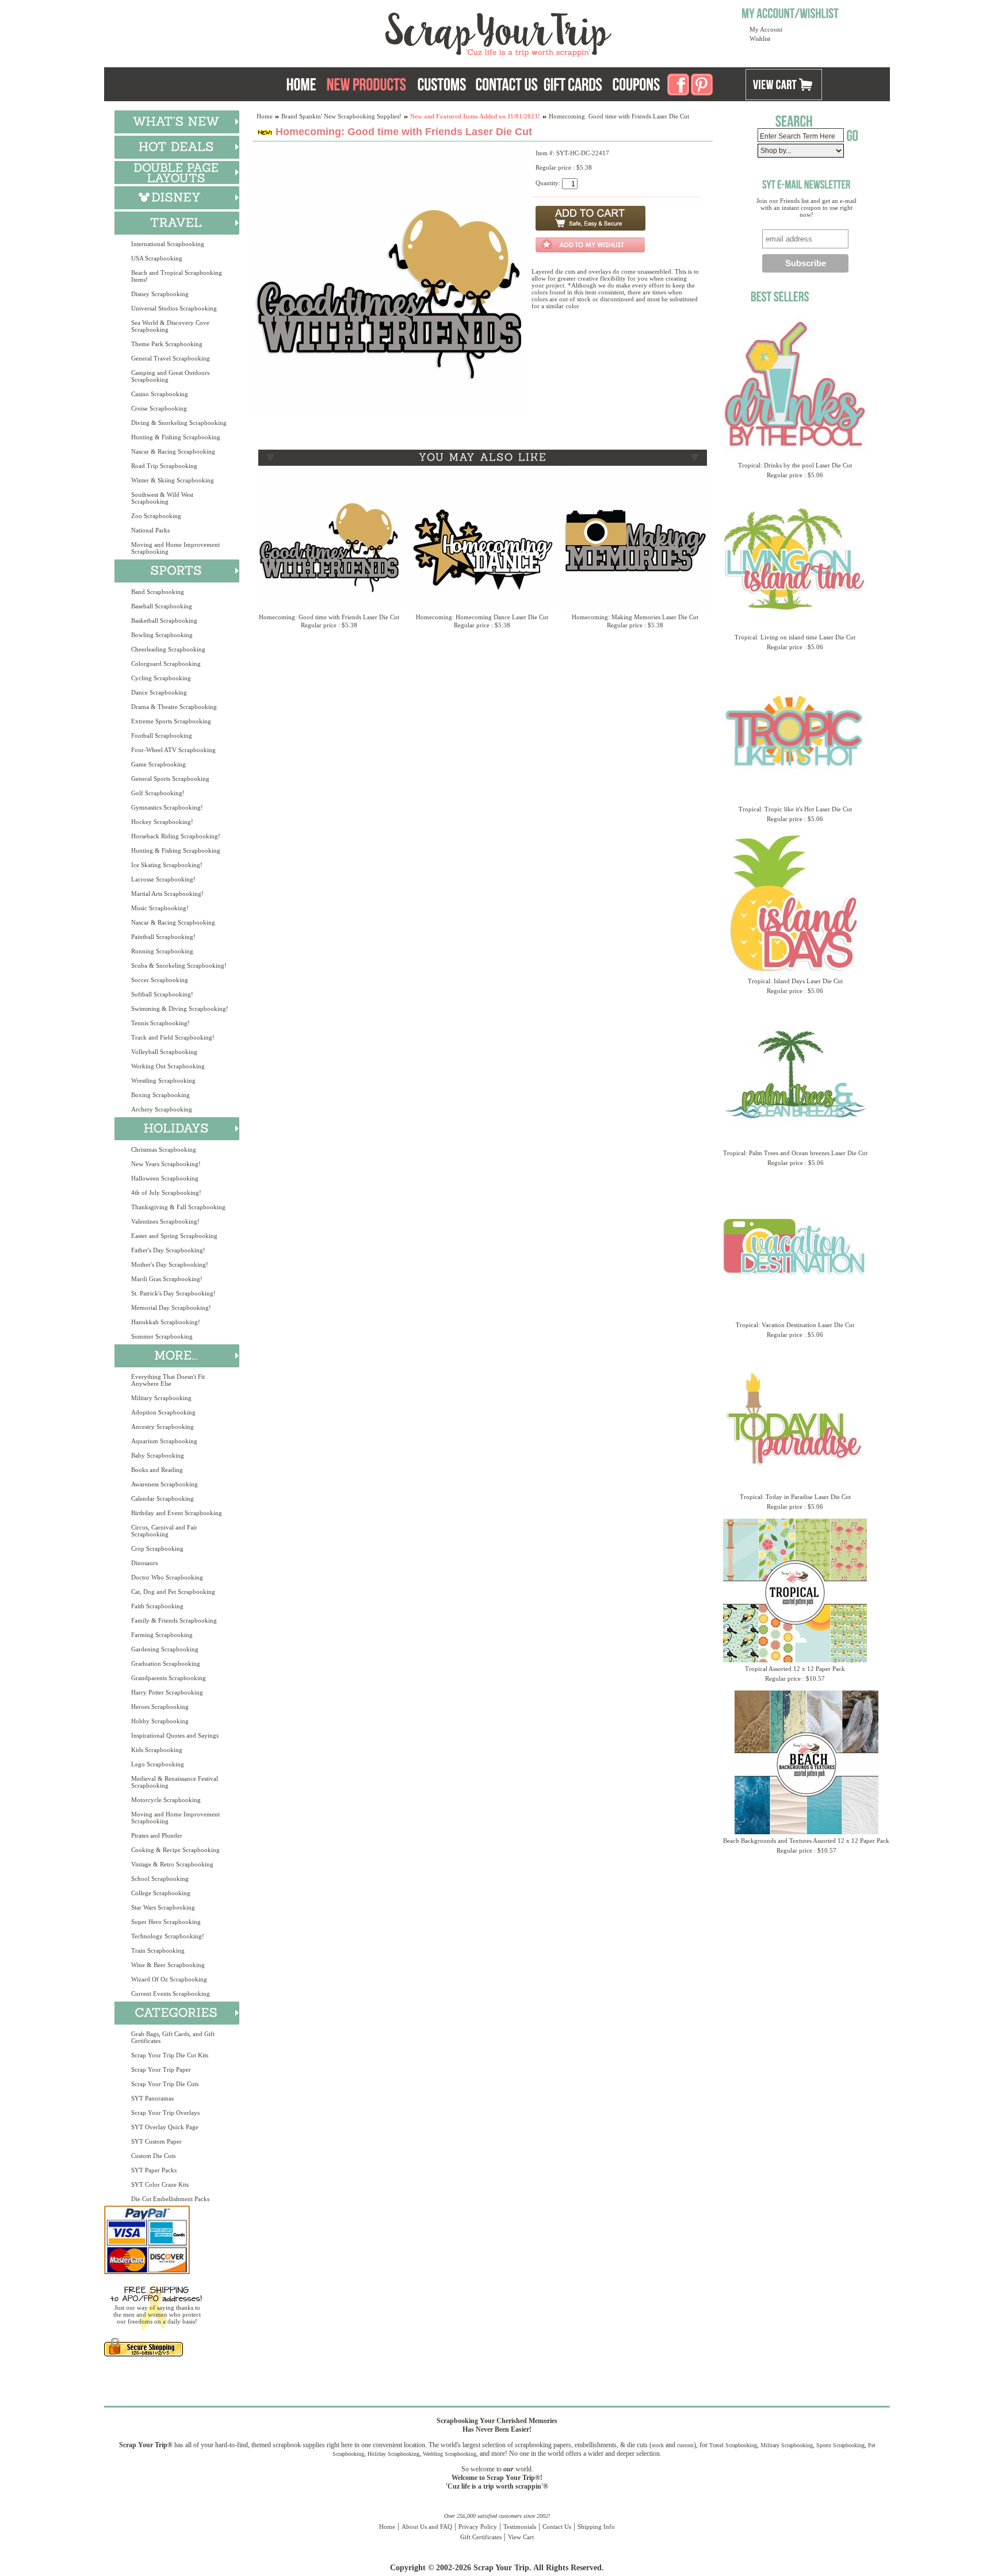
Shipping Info (596, 2527)
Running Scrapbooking (162, 951)
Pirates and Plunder (157, 1835)
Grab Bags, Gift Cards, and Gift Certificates (173, 2037)
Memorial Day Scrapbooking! (171, 1308)
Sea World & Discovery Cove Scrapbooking (170, 326)
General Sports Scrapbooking (170, 779)
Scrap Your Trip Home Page (420, 32)
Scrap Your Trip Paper (161, 2069)
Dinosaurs (144, 1563)
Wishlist (760, 39)
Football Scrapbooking (162, 735)
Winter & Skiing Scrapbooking (173, 480)
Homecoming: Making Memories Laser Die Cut (635, 617)
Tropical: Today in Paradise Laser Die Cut (795, 1497)
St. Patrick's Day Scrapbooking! (173, 1293)
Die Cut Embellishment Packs (170, 2199)
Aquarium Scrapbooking (164, 1441)
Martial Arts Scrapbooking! (167, 894)
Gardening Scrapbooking (165, 1649)
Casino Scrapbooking (160, 394)
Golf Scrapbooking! (158, 793)
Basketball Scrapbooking (164, 620)
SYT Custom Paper (156, 2141)
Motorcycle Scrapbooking (166, 1800)
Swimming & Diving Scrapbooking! (180, 1009)
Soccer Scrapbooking (160, 980)
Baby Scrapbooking (158, 1455)
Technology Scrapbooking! (168, 1936)
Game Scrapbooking (158, 764)
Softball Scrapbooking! (162, 994)
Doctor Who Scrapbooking (167, 1577)
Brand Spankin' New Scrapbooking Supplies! (341, 116)
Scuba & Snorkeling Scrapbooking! (179, 965)
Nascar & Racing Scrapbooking (173, 451)
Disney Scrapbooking (160, 294)
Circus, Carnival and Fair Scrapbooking (164, 1531)
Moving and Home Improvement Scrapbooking (175, 548)
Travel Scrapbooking (733, 2445)
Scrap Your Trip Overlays (165, 2113)
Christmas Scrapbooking (164, 1149)
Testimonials (520, 2527)
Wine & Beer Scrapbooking (168, 1965)
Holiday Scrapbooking (393, 2454)
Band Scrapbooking (158, 592)
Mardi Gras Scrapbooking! (167, 1279)
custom (685, 2445)
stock (658, 2445)
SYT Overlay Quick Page (165, 2127)
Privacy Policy (478, 2527)
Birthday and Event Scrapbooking (177, 1513)
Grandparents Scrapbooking (169, 1678)
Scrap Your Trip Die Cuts (165, 2084)
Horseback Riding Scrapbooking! (176, 836)
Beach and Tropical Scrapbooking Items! (177, 276)
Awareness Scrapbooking (165, 1484)
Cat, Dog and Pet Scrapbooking (173, 1592)
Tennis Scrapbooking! (160, 1023)
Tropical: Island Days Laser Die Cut (795, 981)
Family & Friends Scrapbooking (174, 1620)
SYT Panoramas (152, 2098)
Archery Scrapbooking (162, 1109)
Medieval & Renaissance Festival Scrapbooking (175, 1782)
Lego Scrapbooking (158, 1764)
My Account (766, 29)
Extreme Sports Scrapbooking (171, 721)
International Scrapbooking (168, 244)
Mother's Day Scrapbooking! (170, 1264)
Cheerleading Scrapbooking (168, 649)
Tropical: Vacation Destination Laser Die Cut (795, 1325)
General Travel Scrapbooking (171, 358)
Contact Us (557, 2527)
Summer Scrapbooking (162, 1336)
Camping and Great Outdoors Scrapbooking (170, 376)
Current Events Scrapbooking (171, 1994)
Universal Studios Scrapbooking (174, 308)
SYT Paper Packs (154, 2170)
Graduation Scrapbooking (166, 1663)
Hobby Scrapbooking (160, 1721)
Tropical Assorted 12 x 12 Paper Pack (795, 1669)
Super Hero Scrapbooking (166, 1922)
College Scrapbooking (161, 1893)
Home (265, 116)
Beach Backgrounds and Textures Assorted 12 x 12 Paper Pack (806, 1841)
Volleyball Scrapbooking (164, 1052)
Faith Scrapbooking (157, 1606)
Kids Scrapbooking (157, 1750)
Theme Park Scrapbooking (167, 344)
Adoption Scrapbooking (163, 1412)
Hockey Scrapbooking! (162, 822)
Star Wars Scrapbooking (163, 1907)
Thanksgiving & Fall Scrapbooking (178, 1207)
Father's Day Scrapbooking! (168, 1250)
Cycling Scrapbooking (161, 678)
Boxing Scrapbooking (160, 1095)
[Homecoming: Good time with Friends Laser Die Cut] (389, 415)
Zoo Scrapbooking (156, 516)
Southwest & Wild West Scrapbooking (162, 498)
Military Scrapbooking (161, 1398)
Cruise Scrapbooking (159, 408)
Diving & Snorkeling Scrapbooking (179, 423)
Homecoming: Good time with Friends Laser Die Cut (329, 617)
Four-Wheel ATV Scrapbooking (173, 750)
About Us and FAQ (427, 2527)
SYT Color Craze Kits (160, 2184)
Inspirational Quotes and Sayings (175, 1735)
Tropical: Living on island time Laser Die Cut (795, 637)
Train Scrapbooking (158, 1950)
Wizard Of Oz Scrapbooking (169, 1979)
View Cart (521, 2537)
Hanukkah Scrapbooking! (166, 1322)
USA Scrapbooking (157, 258)
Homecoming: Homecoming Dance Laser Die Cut (482, 617)
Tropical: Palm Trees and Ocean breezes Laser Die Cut (795, 1153)
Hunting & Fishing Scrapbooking (176, 437)
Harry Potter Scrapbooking (167, 1692)
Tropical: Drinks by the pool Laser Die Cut (795, 465)
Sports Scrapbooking (840, 2445)
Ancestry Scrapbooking (163, 1427)
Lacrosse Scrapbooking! (163, 879)
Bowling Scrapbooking (162, 635)
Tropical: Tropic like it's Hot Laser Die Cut (795, 809)
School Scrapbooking (160, 1879)
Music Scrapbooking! (160, 908)
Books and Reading (157, 1470)
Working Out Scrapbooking (168, 1066)
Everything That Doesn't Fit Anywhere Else (168, 1380)
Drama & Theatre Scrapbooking (174, 707)
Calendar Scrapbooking (163, 1498)
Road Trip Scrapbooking (164, 466)
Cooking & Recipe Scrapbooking (175, 1850)
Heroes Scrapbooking (160, 1707)
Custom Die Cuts (153, 2156)
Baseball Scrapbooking (162, 606)
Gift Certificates (481, 2537)
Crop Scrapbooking (157, 1548)
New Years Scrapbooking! (166, 1164)
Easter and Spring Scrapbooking (174, 1236)
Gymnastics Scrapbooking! (167, 807)
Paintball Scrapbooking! (163, 937)
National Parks (150, 530)
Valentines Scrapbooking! (165, 1221)
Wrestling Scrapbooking (163, 1080)
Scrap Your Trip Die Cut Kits (170, 2055)
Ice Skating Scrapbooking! (167, 865)
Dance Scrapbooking (159, 692)
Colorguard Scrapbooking (166, 664)
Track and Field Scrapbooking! (173, 1037)
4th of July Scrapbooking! (166, 1193)
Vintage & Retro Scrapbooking (172, 1864)
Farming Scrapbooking (162, 1635)
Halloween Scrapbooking (165, 1178)
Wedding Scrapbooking (450, 2454)
